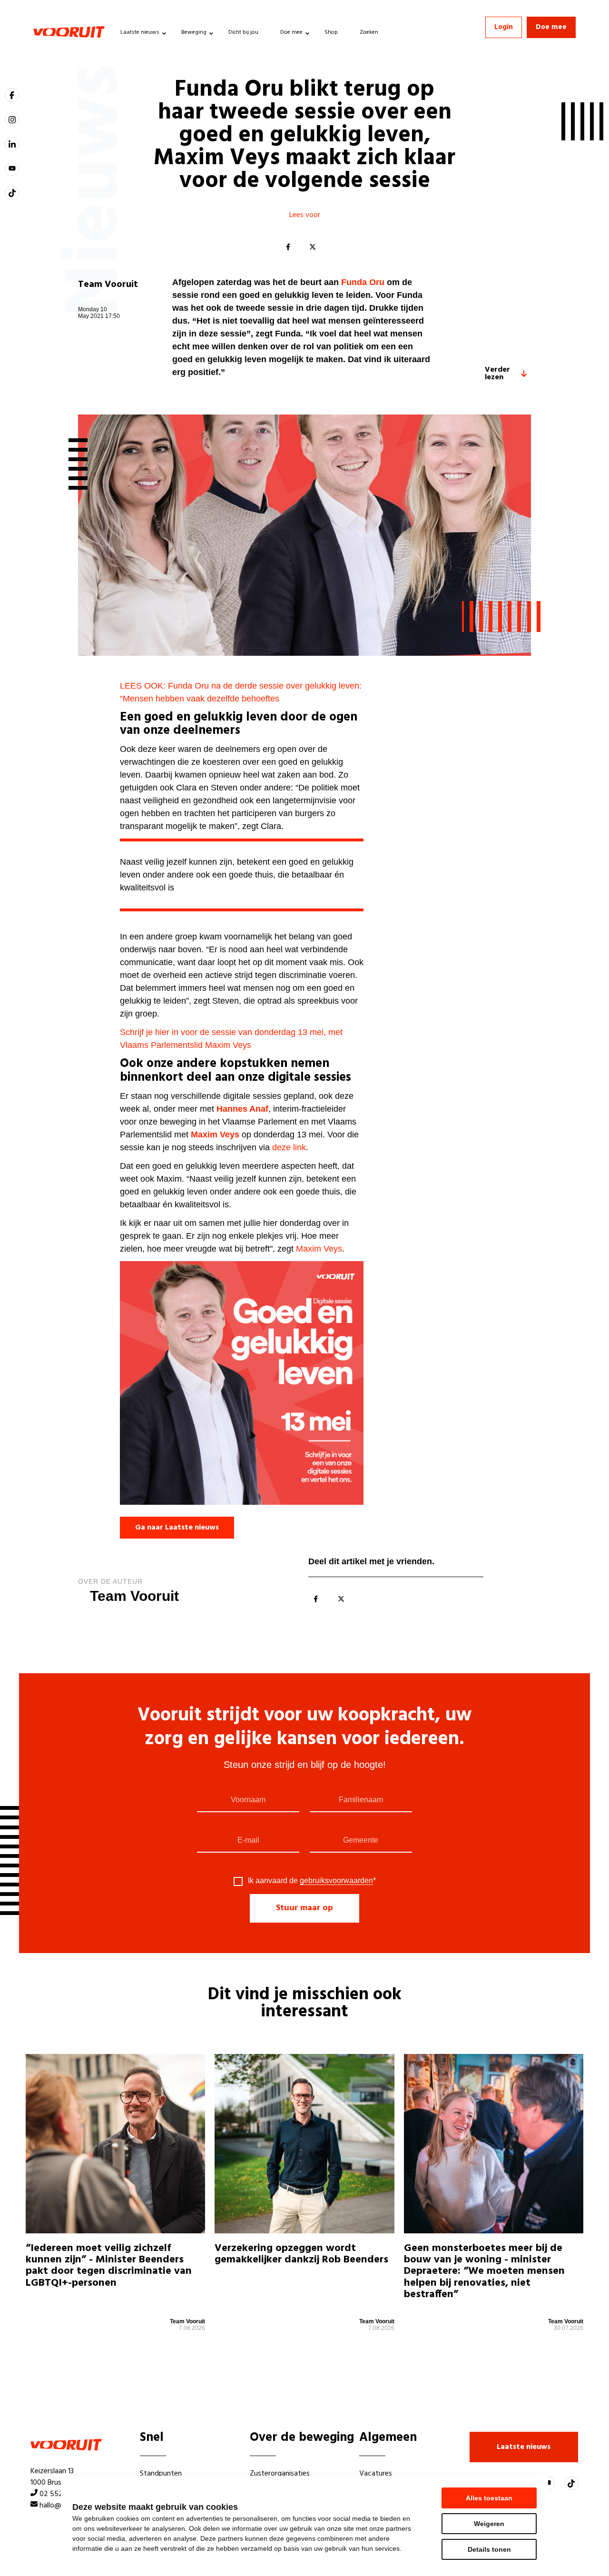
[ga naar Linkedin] (12, 144)
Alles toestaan (489, 2498)
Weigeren (489, 2524)
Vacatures (376, 2474)
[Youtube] (12, 169)
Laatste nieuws (140, 32)
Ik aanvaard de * (312, 1881)
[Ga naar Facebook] (12, 95)
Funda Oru (363, 282)
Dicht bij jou (243, 32)
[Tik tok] (12, 193)
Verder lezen (497, 374)
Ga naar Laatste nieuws (177, 1528)
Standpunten (161, 2474)
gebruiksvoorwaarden (336, 1880)
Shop (331, 32)
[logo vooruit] (69, 32)
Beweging (194, 32)
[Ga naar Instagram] (12, 119)
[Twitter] (313, 247)
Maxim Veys (319, 1249)
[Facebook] (288, 247)
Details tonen (489, 2549)
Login (504, 27)
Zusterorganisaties (280, 2474)
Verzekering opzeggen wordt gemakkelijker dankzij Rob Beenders (301, 2255)
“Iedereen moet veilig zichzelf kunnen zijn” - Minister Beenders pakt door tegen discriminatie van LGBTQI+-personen (109, 2267)
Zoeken (369, 32)
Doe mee (291, 32)
